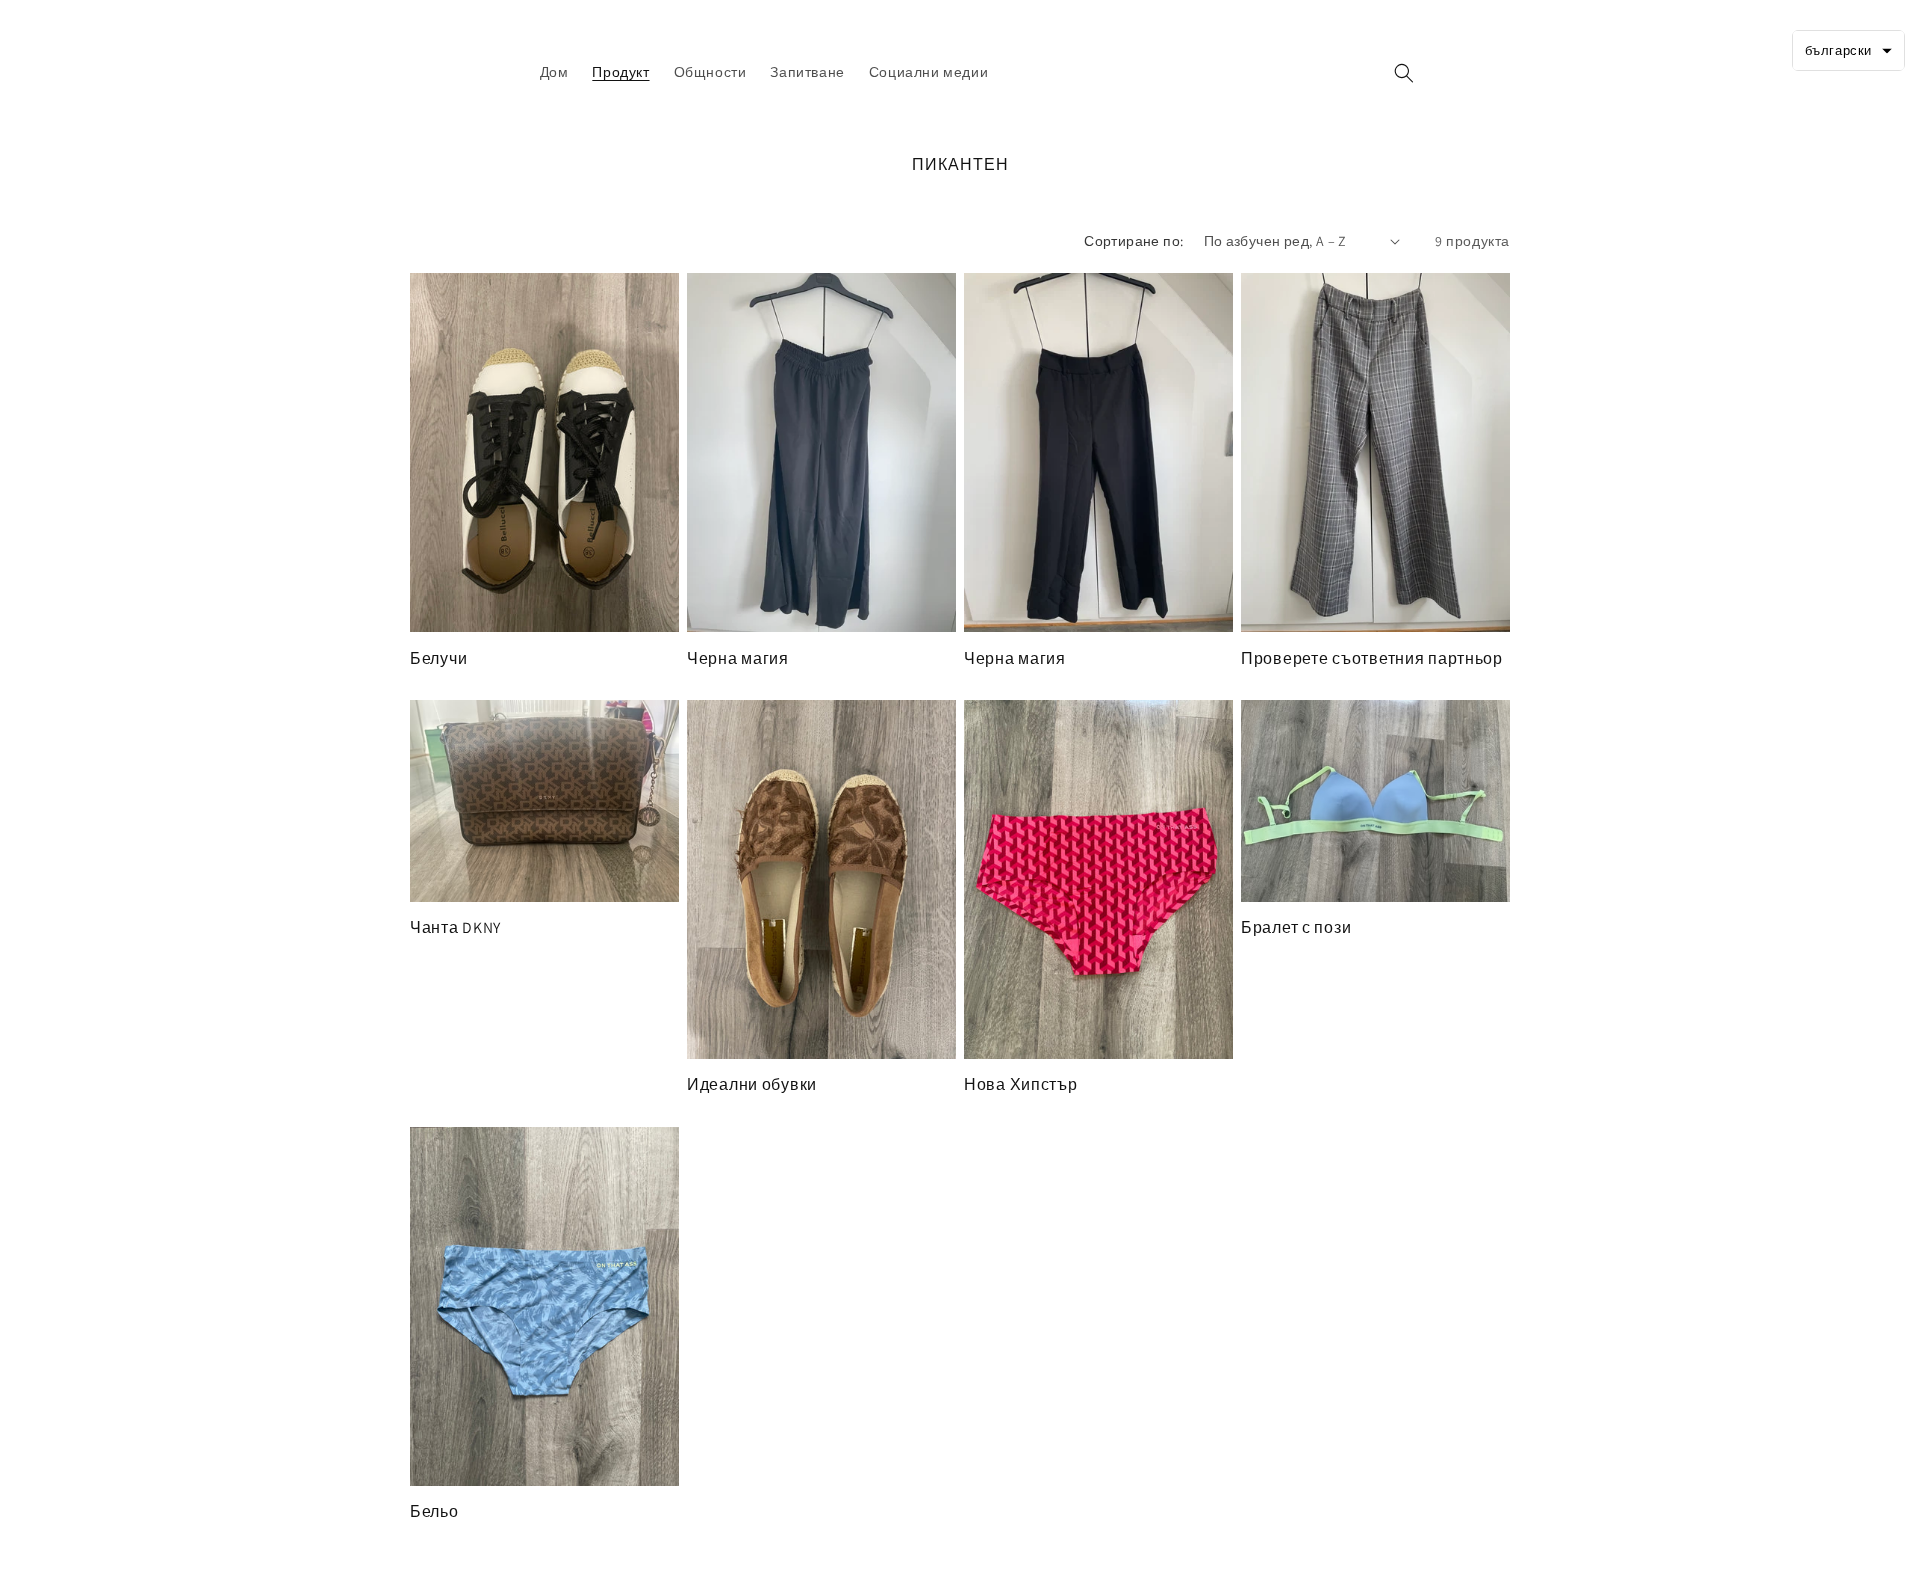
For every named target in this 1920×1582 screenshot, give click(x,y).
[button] (1404, 73)
